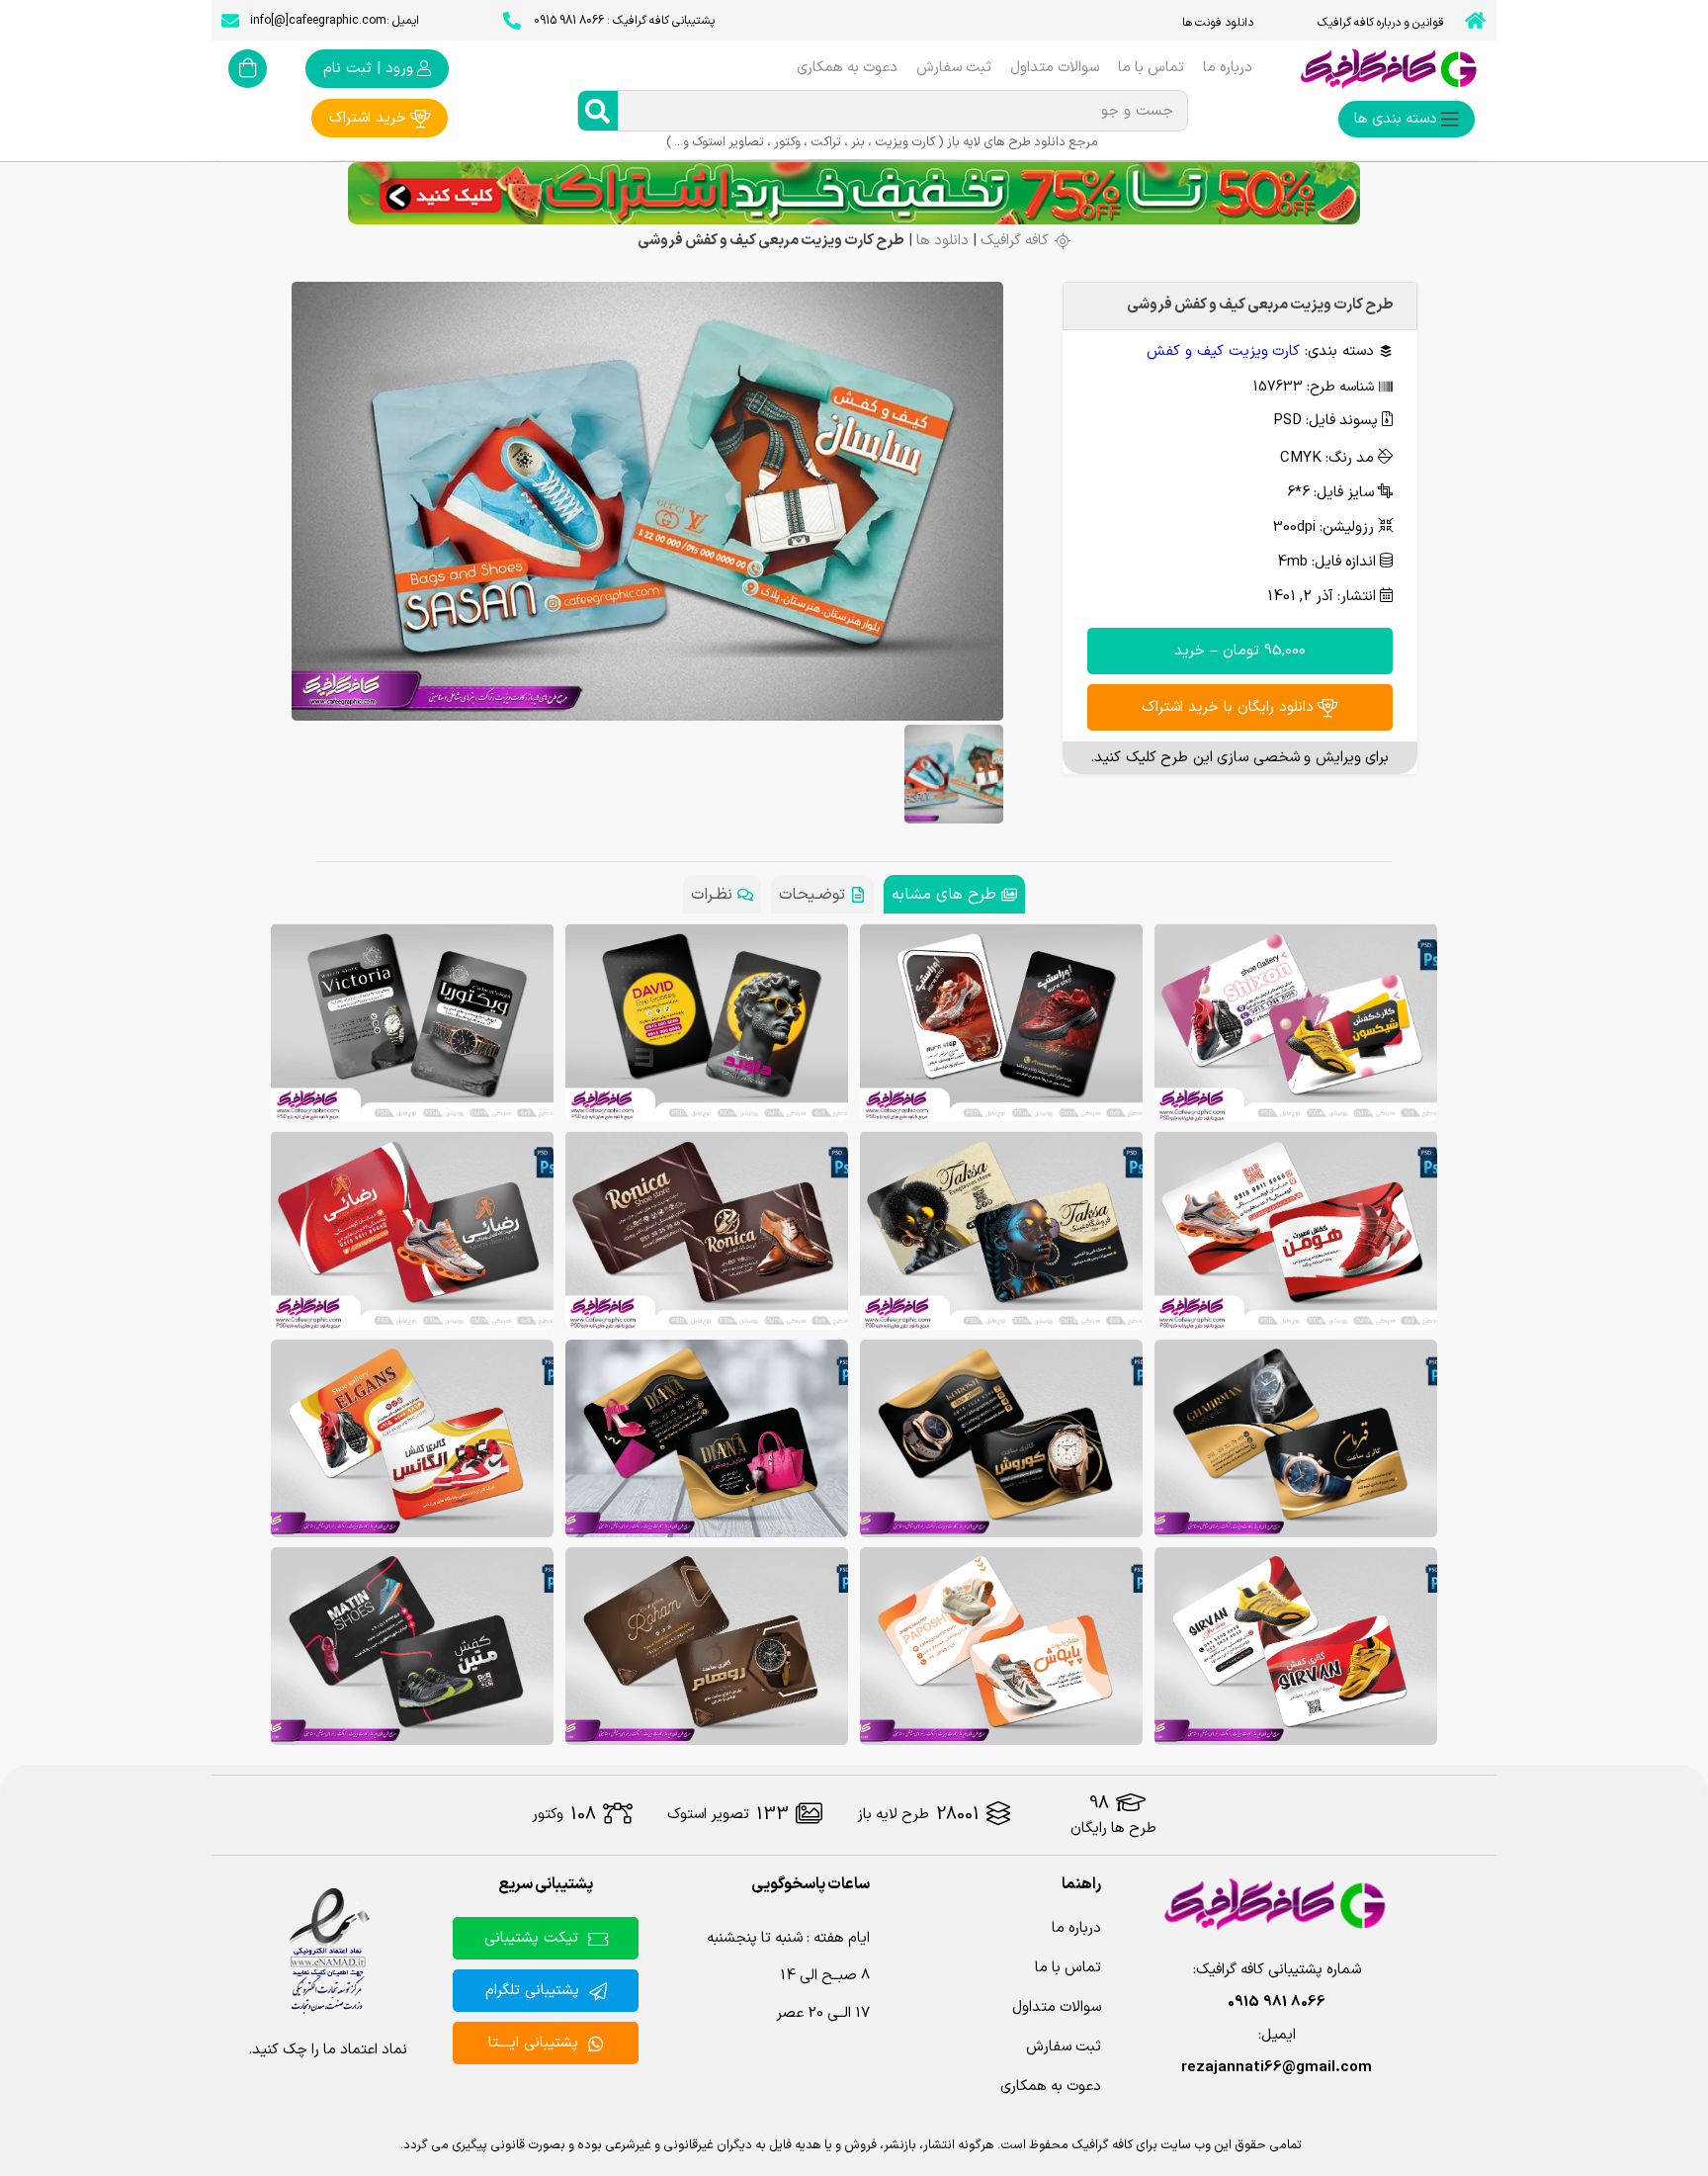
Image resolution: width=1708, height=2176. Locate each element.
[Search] (598, 111)
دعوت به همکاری (847, 68)
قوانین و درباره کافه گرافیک (1381, 23)
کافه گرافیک (1015, 241)
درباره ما (1228, 68)
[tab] (954, 894)
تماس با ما (1151, 68)
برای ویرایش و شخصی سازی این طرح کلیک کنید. (1239, 758)
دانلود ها (942, 241)
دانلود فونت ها (1218, 23)
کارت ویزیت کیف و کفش (1223, 351)
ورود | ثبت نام (368, 69)
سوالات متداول (1055, 68)
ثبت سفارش (954, 68)
